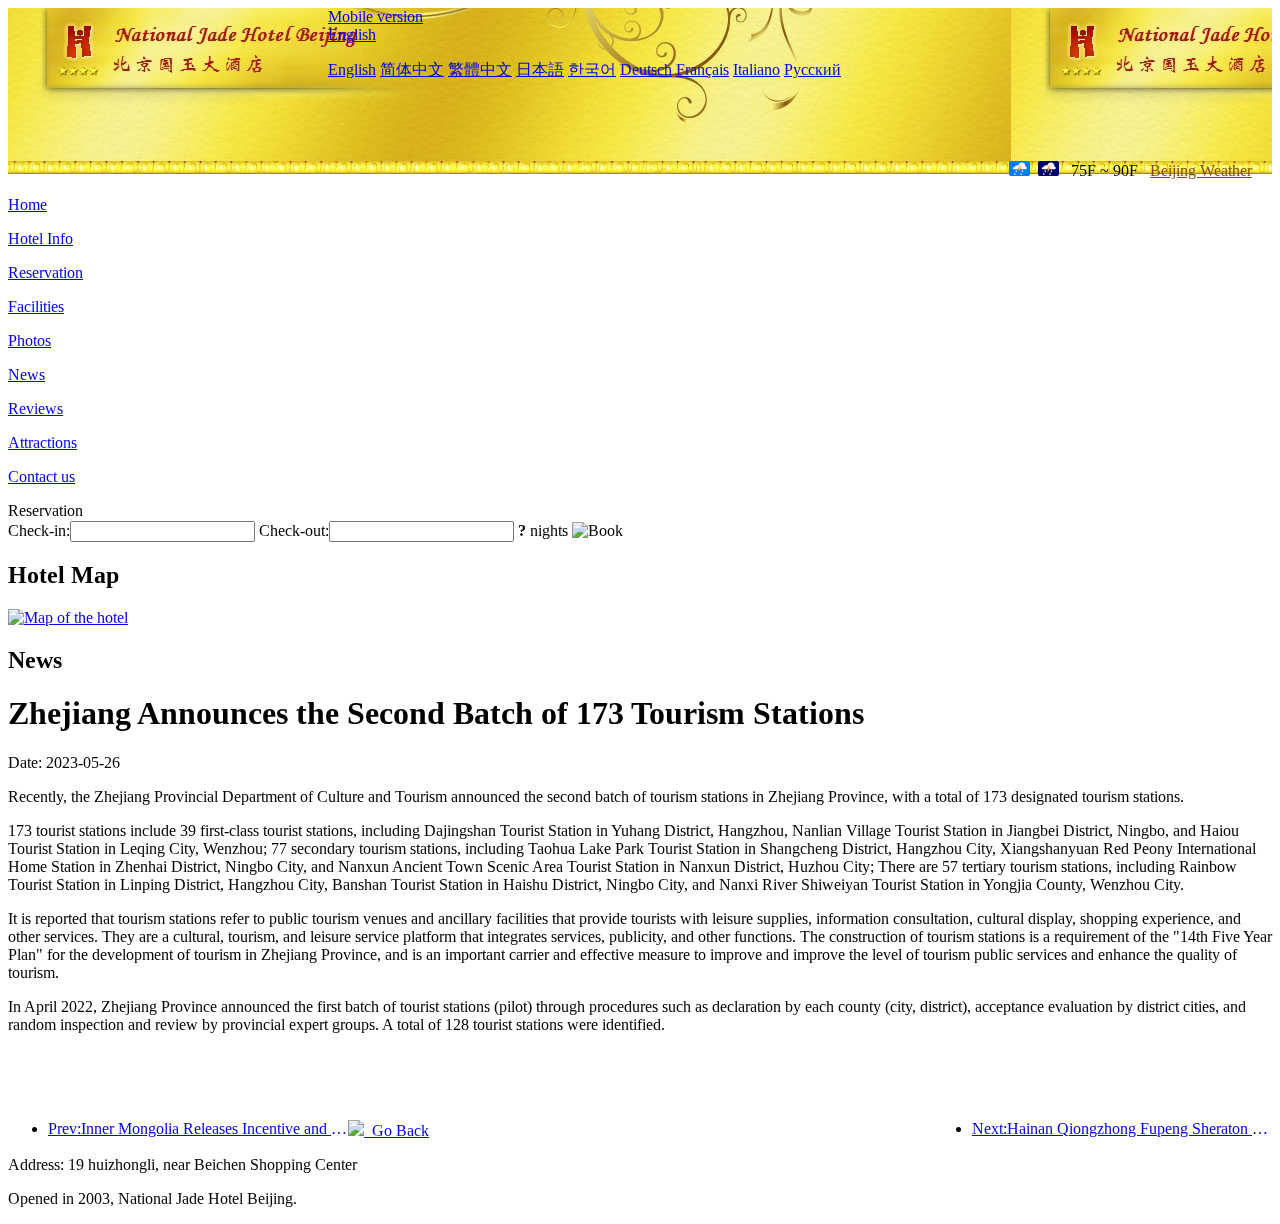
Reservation (45, 272)
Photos (29, 340)
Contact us (41, 476)
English (352, 34)
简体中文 (412, 69)
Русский (812, 69)
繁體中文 (480, 69)
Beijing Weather (1201, 170)
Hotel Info (40, 238)
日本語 (540, 69)
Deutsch (646, 69)
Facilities (36, 306)
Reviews (35, 408)
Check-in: (39, 530)
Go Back (396, 1130)
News (26, 374)
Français (702, 69)
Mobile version (375, 16)
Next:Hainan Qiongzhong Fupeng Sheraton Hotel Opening (1122, 1128)
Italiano (756, 69)
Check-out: (294, 530)
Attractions (42, 442)
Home (27, 204)
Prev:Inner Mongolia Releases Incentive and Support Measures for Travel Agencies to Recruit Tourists (198, 1128)
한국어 (592, 69)
